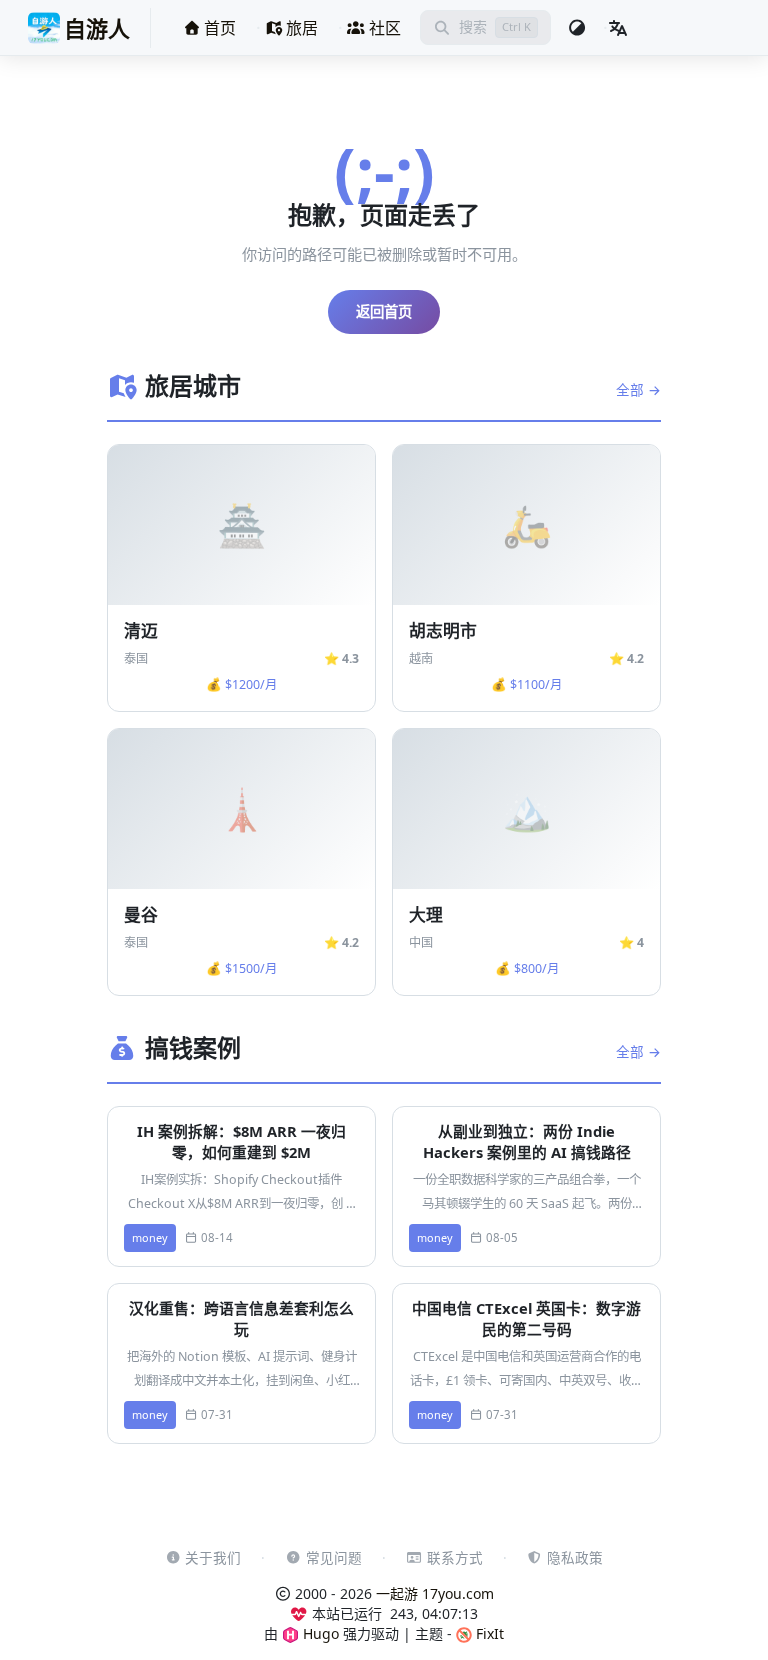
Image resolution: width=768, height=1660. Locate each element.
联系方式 (455, 1557)
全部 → (638, 389)
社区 (383, 28)
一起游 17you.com (435, 1593)
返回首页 (384, 311)
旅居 (300, 28)
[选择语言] (618, 28)
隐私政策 (575, 1557)
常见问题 (334, 1557)
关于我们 (213, 1557)
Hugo (319, 1633)
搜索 (473, 26)
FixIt (488, 1633)
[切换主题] (577, 28)
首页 (218, 28)
